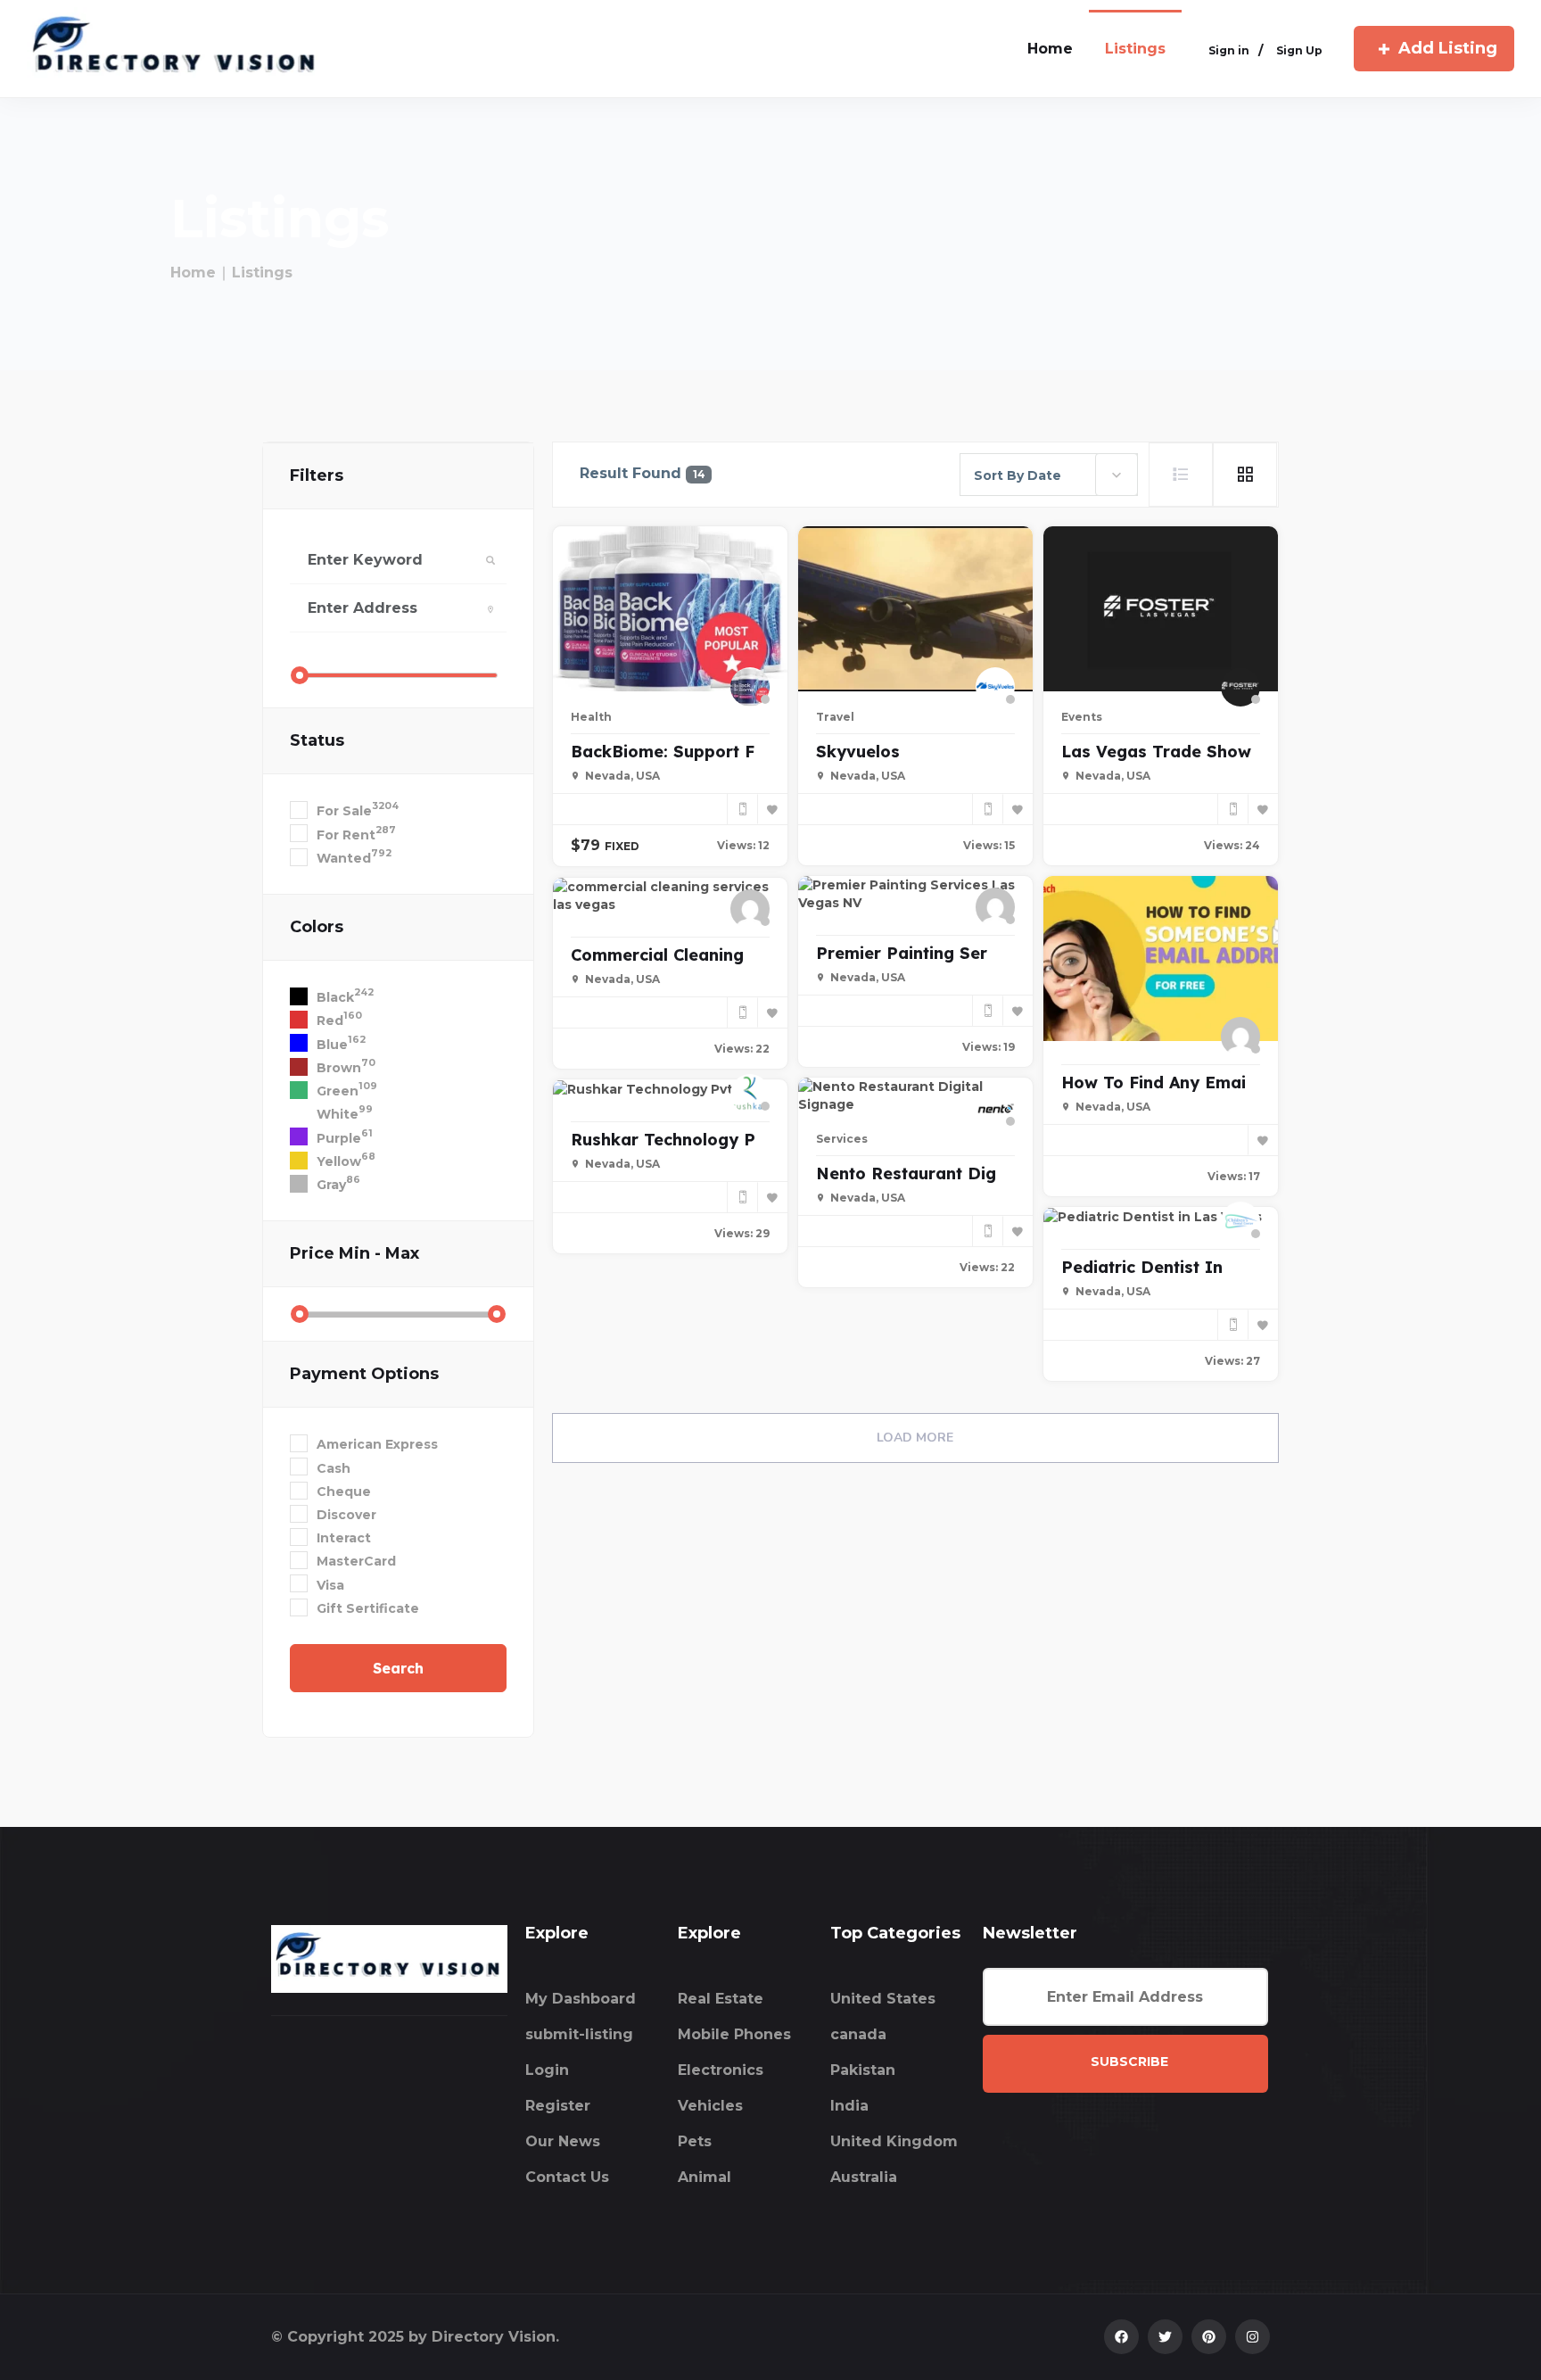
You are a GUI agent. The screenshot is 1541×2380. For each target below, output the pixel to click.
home (1050, 49)
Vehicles (710, 2106)
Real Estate (721, 1999)
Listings (1135, 49)
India (849, 2106)
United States (883, 1999)
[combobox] (1049, 475)
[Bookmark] (772, 809)
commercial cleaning (657, 955)
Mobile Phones (734, 2034)
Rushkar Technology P (663, 1140)
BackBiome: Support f (663, 752)
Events (1082, 717)
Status (317, 740)
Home (193, 273)
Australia (864, 2177)
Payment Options (364, 1374)
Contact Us (567, 2177)
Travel (835, 717)
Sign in (1229, 50)
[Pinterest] (1209, 2337)
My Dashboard (581, 1999)
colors (317, 927)
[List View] (1181, 475)
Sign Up (1299, 50)
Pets (695, 2141)
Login (547, 2070)
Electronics (721, 2070)
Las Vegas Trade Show (1156, 752)
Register (558, 2106)
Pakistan (863, 2070)
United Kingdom (894, 2141)
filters (317, 475)
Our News (563, 2141)
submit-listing (579, 2034)
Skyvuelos (858, 752)
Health (591, 717)
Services (842, 1139)
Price (354, 1253)
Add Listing (1448, 48)
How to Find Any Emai (1154, 1083)
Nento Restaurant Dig (906, 1173)
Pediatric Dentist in (1142, 1267)
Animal (705, 2177)
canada (858, 2034)
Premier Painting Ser (902, 953)
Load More (915, 1438)
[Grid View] (1245, 475)
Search (398, 1668)
